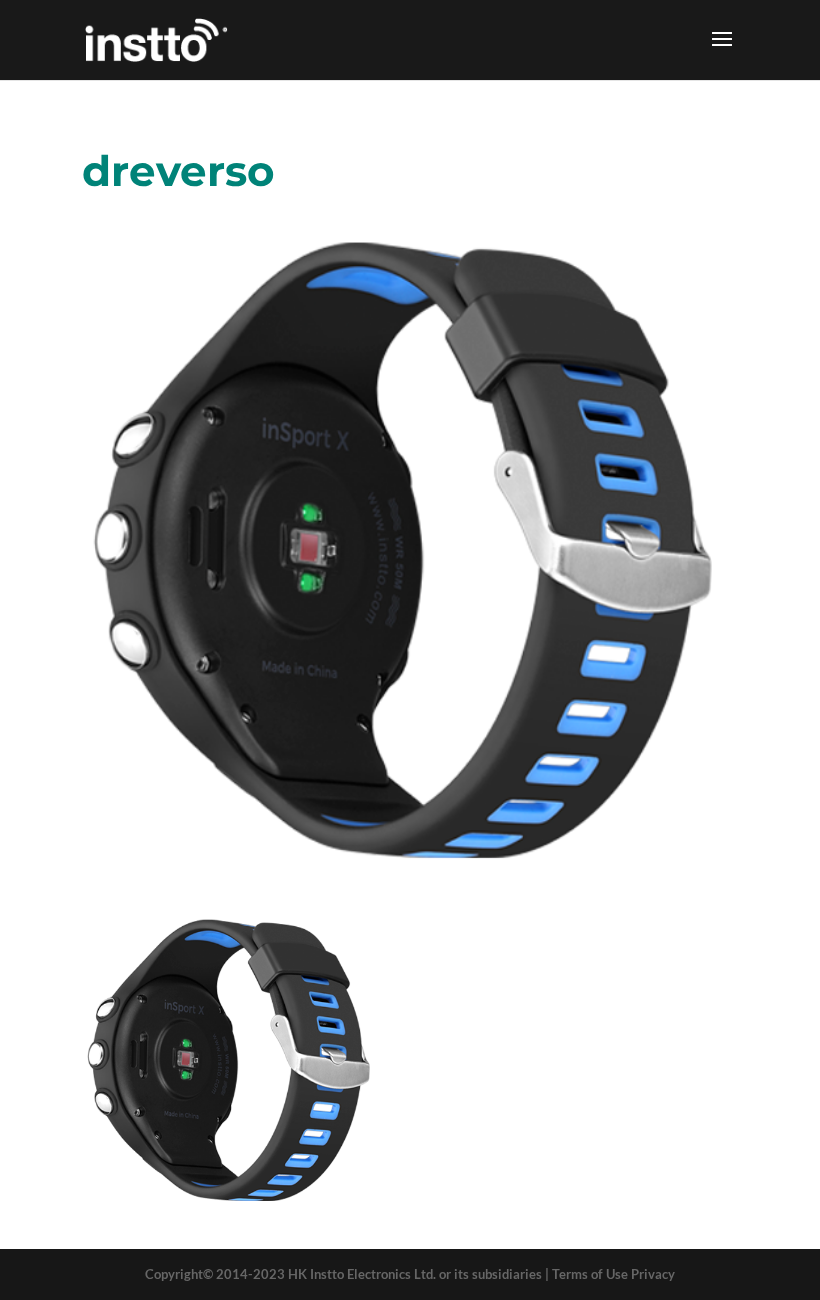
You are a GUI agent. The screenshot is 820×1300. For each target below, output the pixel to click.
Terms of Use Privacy (613, 1274)
